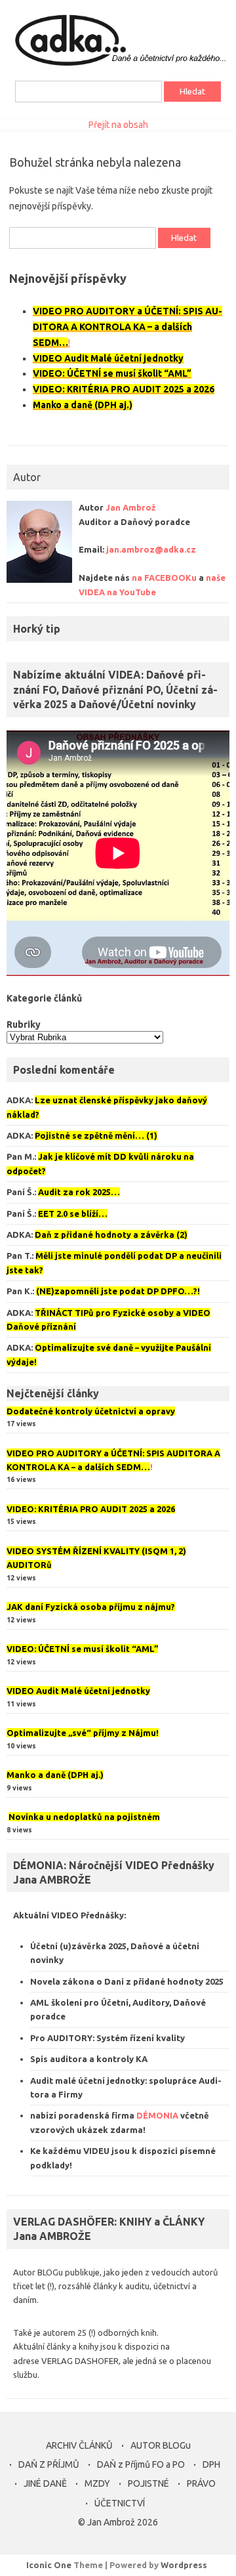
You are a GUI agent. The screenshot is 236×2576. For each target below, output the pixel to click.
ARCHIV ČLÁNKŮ (79, 2445)
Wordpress (184, 2565)
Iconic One (49, 2565)
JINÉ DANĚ (45, 2483)
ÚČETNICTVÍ (120, 2503)
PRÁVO (201, 2483)
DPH (211, 2464)
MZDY (97, 2483)
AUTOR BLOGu (161, 2445)
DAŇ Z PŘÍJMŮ (49, 2464)
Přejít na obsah (118, 125)
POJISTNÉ (148, 2483)
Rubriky (24, 1024)
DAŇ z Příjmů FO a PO (141, 2464)
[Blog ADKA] (118, 66)
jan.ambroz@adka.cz (151, 549)
